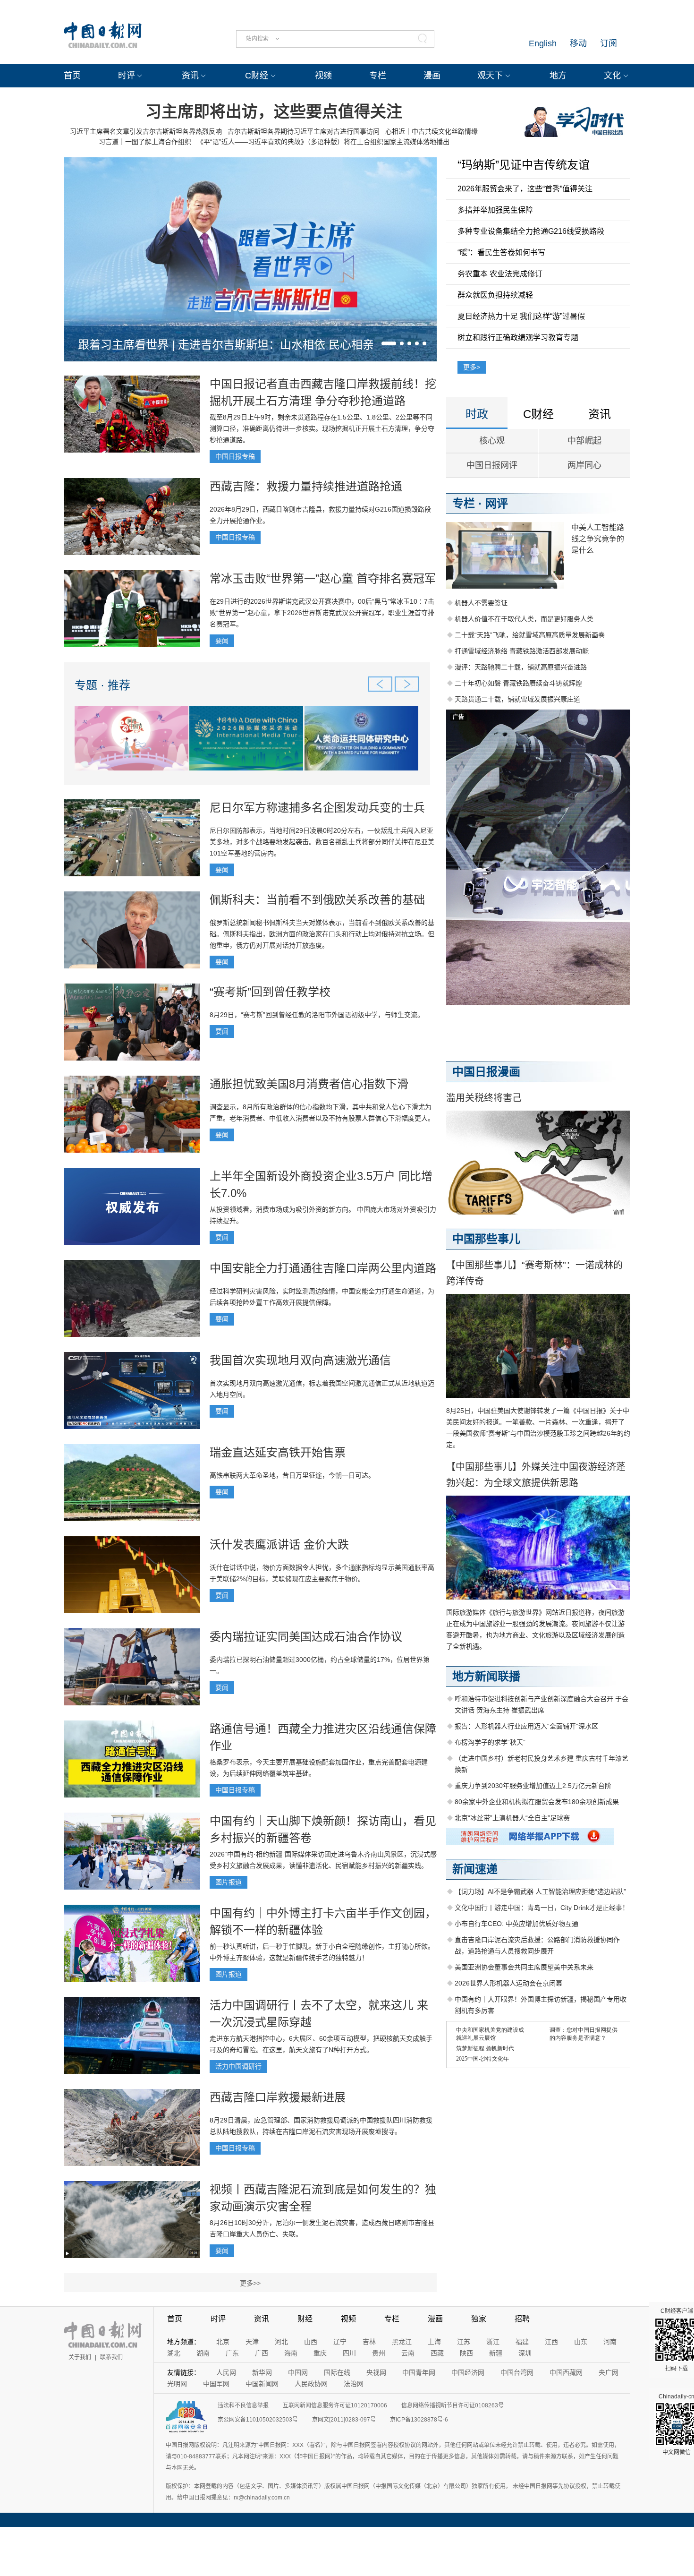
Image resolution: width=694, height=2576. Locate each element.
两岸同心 (584, 465)
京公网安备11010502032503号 (258, 2420)
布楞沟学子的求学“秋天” (490, 1742)
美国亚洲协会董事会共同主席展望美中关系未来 (524, 1967)
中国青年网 (419, 2372)
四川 (349, 2353)
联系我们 (111, 2357)
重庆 (320, 2353)
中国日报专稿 (235, 456)
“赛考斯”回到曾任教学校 (270, 992)
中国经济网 (468, 2372)
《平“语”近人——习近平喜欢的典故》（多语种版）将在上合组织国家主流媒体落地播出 (323, 142)
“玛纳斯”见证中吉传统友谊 (524, 165)
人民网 (226, 2372)
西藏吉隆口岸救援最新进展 (278, 2097)
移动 (578, 43)
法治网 (354, 2384)
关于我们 (80, 2357)
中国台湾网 (517, 2372)
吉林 (369, 2342)
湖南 (203, 2353)
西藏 (437, 2353)
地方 (558, 76)
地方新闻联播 (486, 1676)
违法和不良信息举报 (243, 2405)
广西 (262, 2353)
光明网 (177, 2384)
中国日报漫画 (486, 1072)
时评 (127, 76)
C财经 (257, 76)
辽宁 (340, 2342)
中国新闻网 (262, 2384)
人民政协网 (311, 2384)
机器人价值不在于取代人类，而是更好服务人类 (524, 619)
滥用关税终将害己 (484, 1098)
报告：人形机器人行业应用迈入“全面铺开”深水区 (526, 1726)
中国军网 (216, 2384)
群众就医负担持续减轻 (495, 295)
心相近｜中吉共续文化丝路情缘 (432, 131)
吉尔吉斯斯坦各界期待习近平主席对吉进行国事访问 (304, 131)
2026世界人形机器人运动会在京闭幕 (508, 1983)
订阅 (609, 43)
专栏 (378, 76)
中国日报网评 (492, 465)
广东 (232, 2353)
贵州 (379, 2353)
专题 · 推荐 (102, 685)
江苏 (464, 2342)
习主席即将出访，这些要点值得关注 (274, 111)
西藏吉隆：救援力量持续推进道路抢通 (306, 486)
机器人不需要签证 (481, 603)
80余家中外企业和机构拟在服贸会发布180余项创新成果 (537, 1802)
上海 (434, 2342)
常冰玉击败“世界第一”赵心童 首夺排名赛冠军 (323, 578)
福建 (522, 2342)
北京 (223, 2342)
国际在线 (337, 2372)
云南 (408, 2353)
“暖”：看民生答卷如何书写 (501, 252)
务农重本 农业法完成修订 (500, 274)
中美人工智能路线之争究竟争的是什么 (598, 539)
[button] (389, 343)
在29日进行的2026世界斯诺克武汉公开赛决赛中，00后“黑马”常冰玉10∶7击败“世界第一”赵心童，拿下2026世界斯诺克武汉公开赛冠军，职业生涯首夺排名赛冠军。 (322, 613)
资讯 (190, 76)
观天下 (490, 76)
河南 (610, 2342)
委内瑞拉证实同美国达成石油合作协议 (306, 1637)
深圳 (525, 2353)
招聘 (522, 2319)
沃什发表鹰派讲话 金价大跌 (279, 1545)
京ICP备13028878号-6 (419, 2420)
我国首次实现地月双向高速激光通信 (300, 1360)
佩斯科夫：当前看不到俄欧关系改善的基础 (317, 900)
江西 (551, 2342)
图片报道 (229, 1882)
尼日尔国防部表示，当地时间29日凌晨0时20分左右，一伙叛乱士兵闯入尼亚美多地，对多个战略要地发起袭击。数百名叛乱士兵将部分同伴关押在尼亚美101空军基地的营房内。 (322, 842)
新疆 (496, 2353)
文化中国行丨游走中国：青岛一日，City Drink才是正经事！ (542, 1908)
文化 (612, 76)
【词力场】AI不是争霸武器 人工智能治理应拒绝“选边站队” (540, 1891)
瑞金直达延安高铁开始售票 (278, 1452)
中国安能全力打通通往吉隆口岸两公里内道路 (323, 1268)
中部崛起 (584, 441)
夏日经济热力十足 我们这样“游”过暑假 (521, 316)
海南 (291, 2353)
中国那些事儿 (486, 1239)
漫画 (432, 76)
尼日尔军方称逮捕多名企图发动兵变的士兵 (317, 808)
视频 (323, 76)
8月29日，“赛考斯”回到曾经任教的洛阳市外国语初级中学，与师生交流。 (317, 1015)
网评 (497, 503)
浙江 (493, 2342)
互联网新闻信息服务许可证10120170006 (335, 2405)
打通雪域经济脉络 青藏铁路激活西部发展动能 (522, 651)
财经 (305, 2319)
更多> (472, 367)
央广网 (609, 2372)
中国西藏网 (566, 2372)
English (543, 43)
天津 (252, 2342)
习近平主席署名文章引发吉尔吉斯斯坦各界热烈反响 (146, 131)
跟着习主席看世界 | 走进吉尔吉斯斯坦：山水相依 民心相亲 (226, 345)
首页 (72, 76)
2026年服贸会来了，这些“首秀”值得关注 (525, 189)
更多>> (250, 2283)
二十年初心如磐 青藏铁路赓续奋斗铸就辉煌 (518, 683)
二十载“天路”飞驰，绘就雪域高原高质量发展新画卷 (530, 635)
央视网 (376, 2372)
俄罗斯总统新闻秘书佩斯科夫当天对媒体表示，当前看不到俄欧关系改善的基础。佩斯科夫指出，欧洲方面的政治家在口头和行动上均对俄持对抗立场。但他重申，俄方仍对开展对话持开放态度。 (322, 934)
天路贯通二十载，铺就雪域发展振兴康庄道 (517, 699)
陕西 (466, 2353)
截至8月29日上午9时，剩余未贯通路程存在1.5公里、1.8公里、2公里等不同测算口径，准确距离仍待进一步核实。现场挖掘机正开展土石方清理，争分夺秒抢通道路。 (322, 428)
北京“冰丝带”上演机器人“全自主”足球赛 (512, 1818)
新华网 (262, 2372)
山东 (581, 2342)
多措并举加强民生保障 (495, 210)
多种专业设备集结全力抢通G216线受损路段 (531, 231)
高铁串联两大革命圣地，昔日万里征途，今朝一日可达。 (292, 1475)
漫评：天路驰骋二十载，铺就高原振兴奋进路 (521, 667)
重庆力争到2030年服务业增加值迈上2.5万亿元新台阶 (533, 1786)
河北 (281, 2342)
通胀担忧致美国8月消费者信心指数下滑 (309, 1084)
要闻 (222, 641)
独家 (479, 2319)
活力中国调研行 (238, 2066)
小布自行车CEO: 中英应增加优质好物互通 (516, 1924)
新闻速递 (475, 1869)
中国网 (298, 2372)
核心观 (492, 441)
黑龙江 (402, 2342)
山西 (311, 2342)
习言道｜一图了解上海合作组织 (145, 142)
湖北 (174, 2353)
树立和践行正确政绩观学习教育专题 (518, 338)
